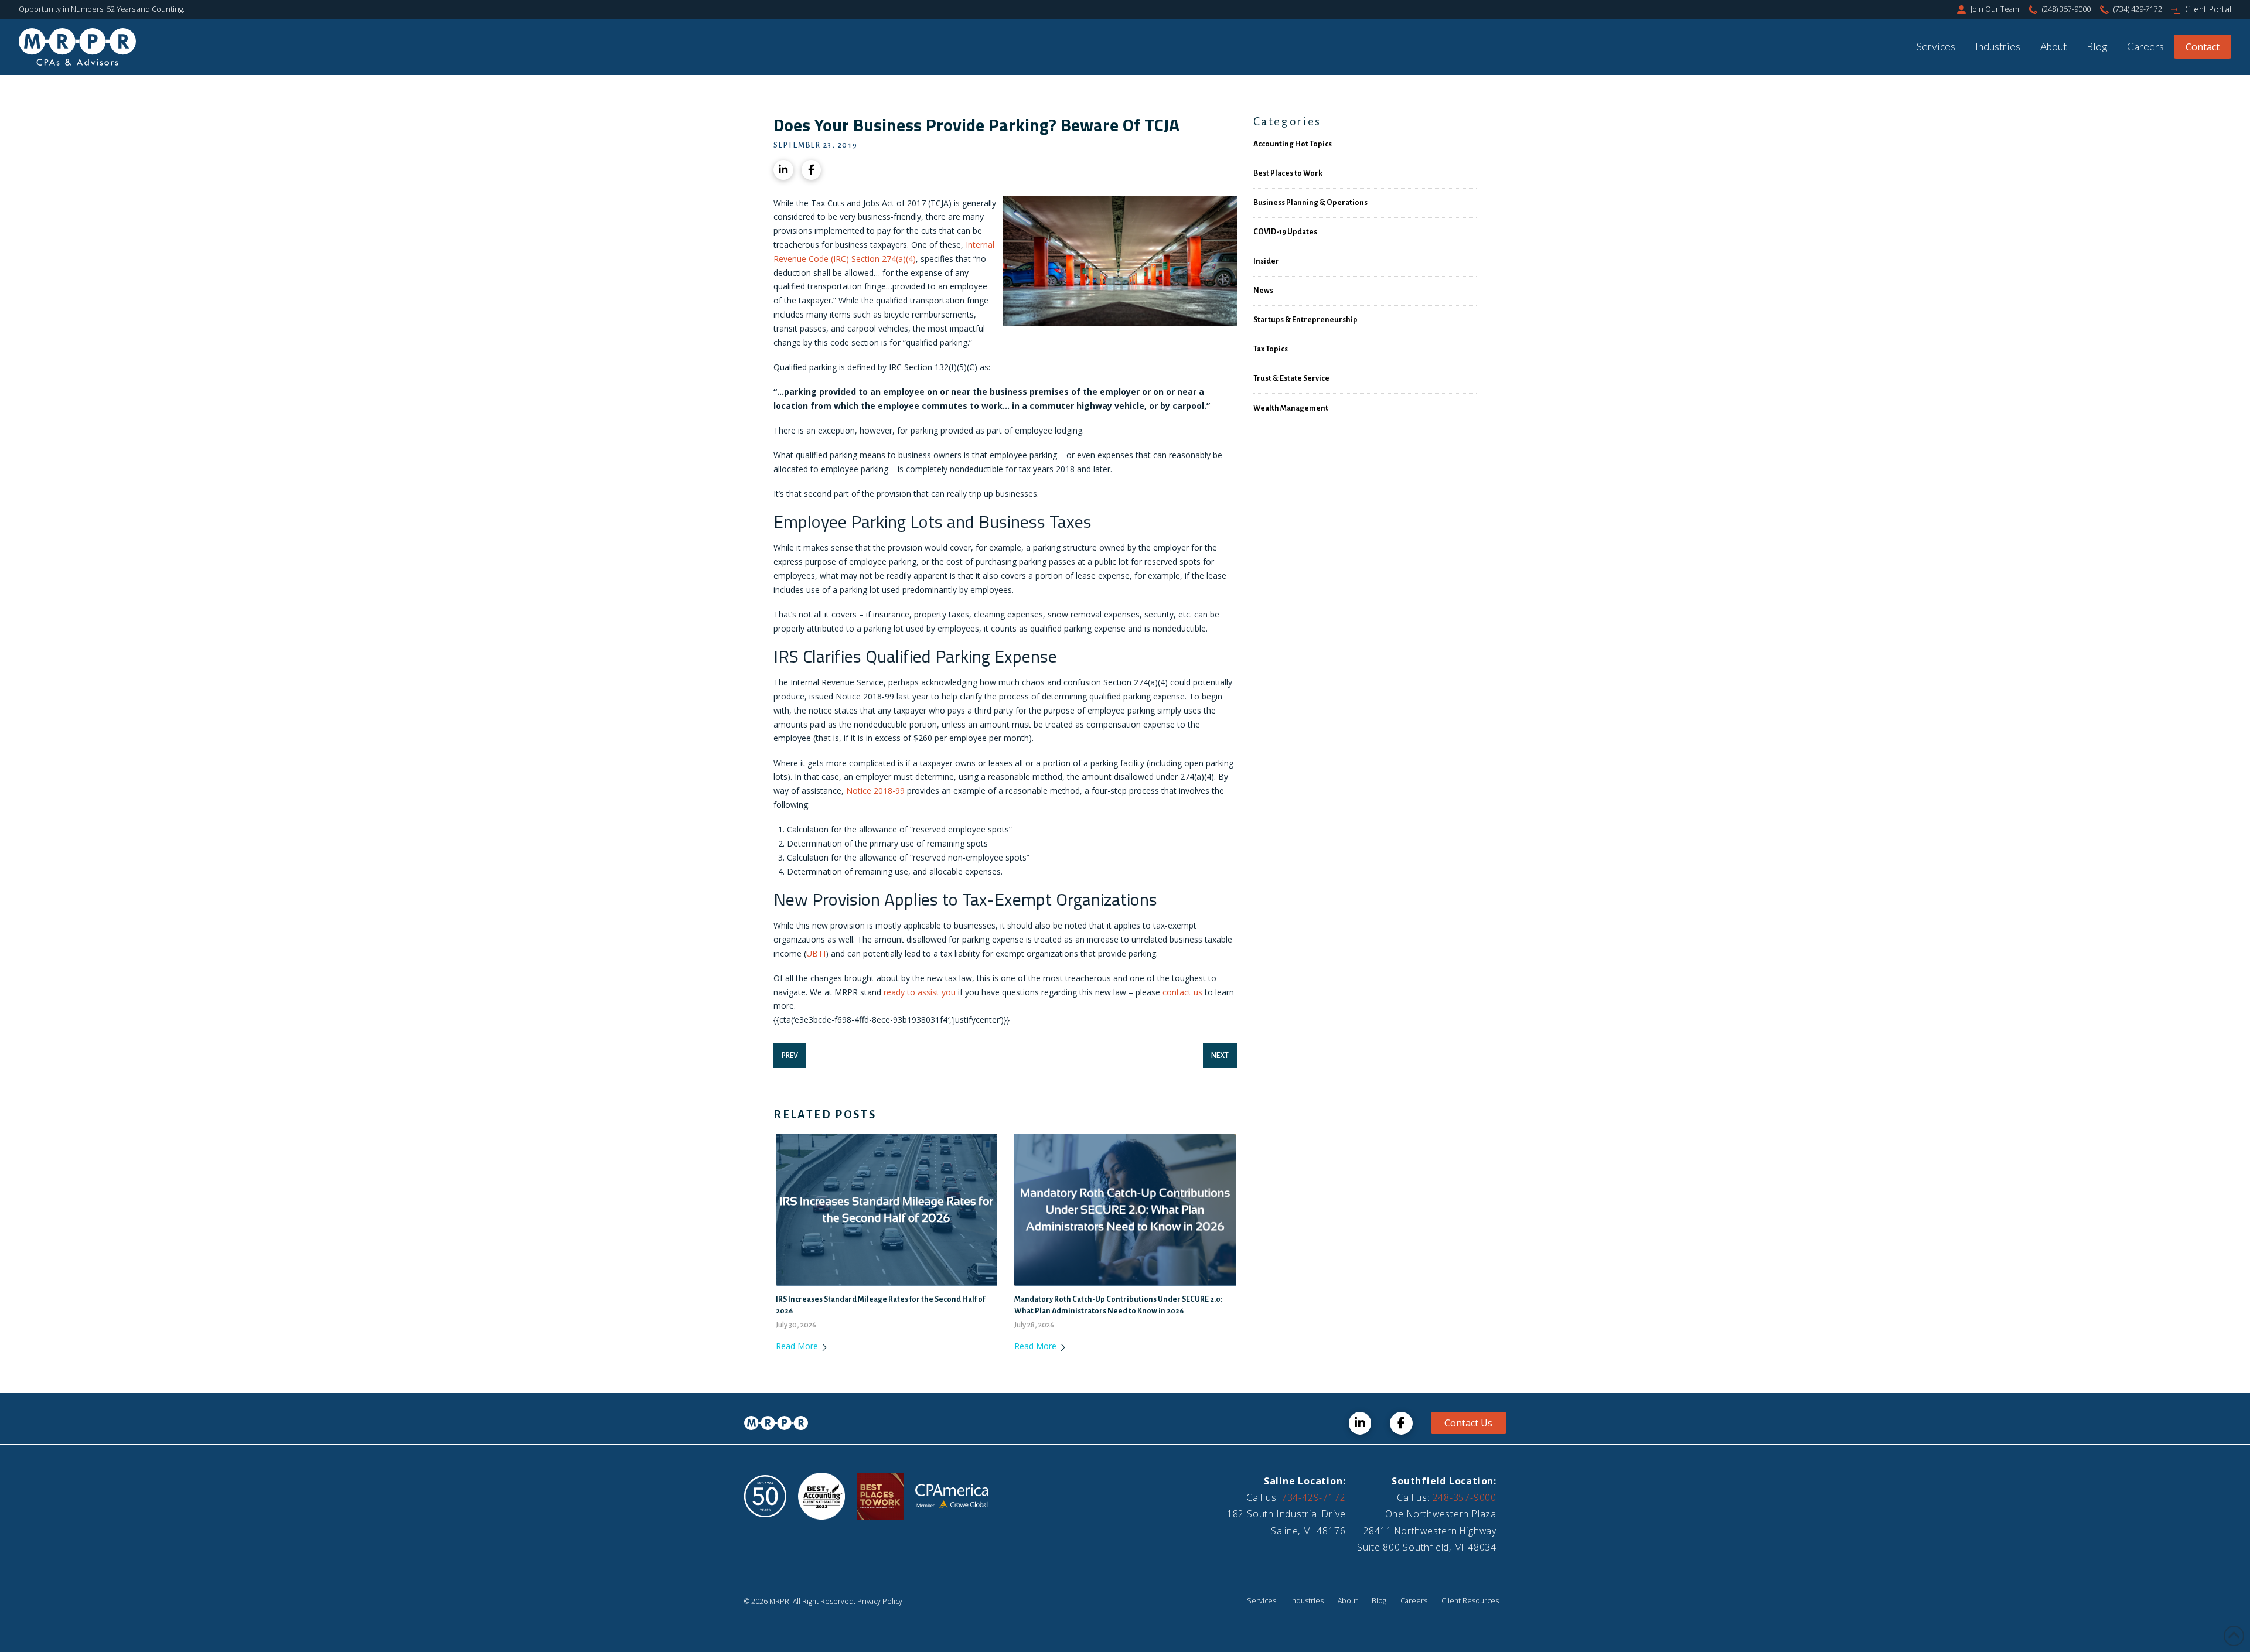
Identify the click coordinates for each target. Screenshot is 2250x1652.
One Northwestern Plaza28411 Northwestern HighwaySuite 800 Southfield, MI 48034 (1427, 1530)
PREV (790, 1056)
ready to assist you (920, 992)
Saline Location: (1305, 1481)
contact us (1182, 992)
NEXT (1220, 1056)
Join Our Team (1995, 9)
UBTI (816, 953)
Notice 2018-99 (874, 791)
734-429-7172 (1313, 1497)
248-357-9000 (1465, 1497)
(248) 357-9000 (2066, 9)
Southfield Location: (1444, 1481)
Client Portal (2208, 9)
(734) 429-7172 (2138, 9)
